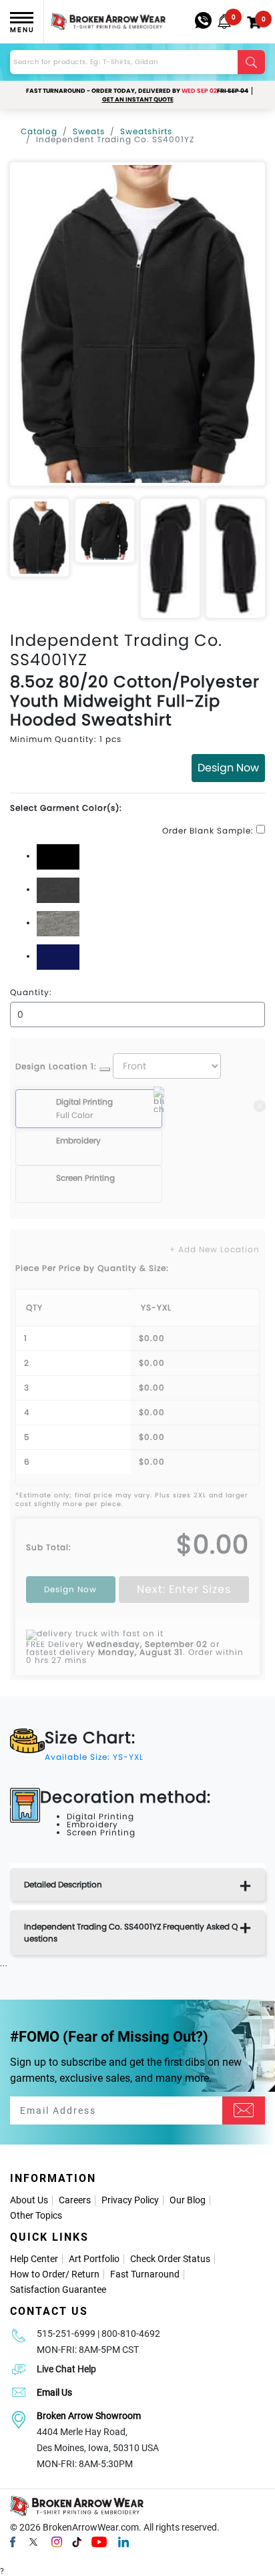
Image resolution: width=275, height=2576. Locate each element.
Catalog (39, 131)
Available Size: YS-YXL (94, 1757)
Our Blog (188, 2200)
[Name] (244, 2110)
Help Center (34, 2259)
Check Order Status (170, 2259)
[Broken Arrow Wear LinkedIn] (123, 2541)
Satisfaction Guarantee (58, 2289)
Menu (22, 30)
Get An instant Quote (138, 100)
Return (85, 2274)
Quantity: (31, 992)
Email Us (54, 2392)
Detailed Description (63, 1884)
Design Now (228, 768)
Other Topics (36, 2215)
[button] (224, 21)
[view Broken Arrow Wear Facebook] (13, 2541)
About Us (29, 2200)
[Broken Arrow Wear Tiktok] (77, 2541)
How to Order (38, 2274)
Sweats (89, 131)
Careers (75, 2200)
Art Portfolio (94, 2259)
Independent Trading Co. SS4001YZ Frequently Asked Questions (131, 1933)
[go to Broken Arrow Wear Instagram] (57, 2541)
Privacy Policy (130, 2200)
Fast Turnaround (145, 2274)
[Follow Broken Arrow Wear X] (33, 2541)
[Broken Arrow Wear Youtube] (99, 2541)
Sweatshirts (146, 131)
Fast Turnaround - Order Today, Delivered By (137, 91)
